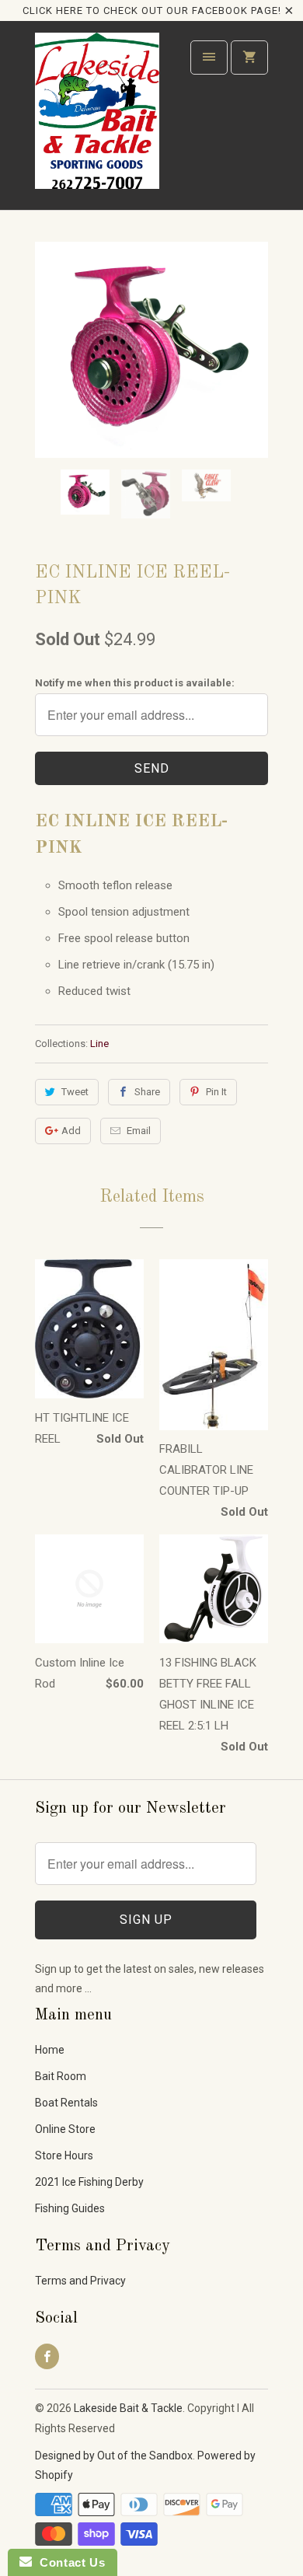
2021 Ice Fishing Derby (89, 2182)
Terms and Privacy (80, 2281)
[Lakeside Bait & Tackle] (97, 121)
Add (71, 1131)
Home (50, 2050)
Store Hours (64, 2155)
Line (99, 1044)
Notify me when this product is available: (135, 683)
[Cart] (249, 58)
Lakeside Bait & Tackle (128, 2408)
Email (139, 1131)
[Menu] (209, 58)
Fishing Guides (70, 2208)
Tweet (75, 1092)
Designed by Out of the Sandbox (114, 2456)
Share (147, 1092)
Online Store (65, 2129)
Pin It (216, 1092)
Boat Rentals (66, 2103)
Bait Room (61, 2076)
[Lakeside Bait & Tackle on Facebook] (47, 2356)
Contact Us (68, 2562)
